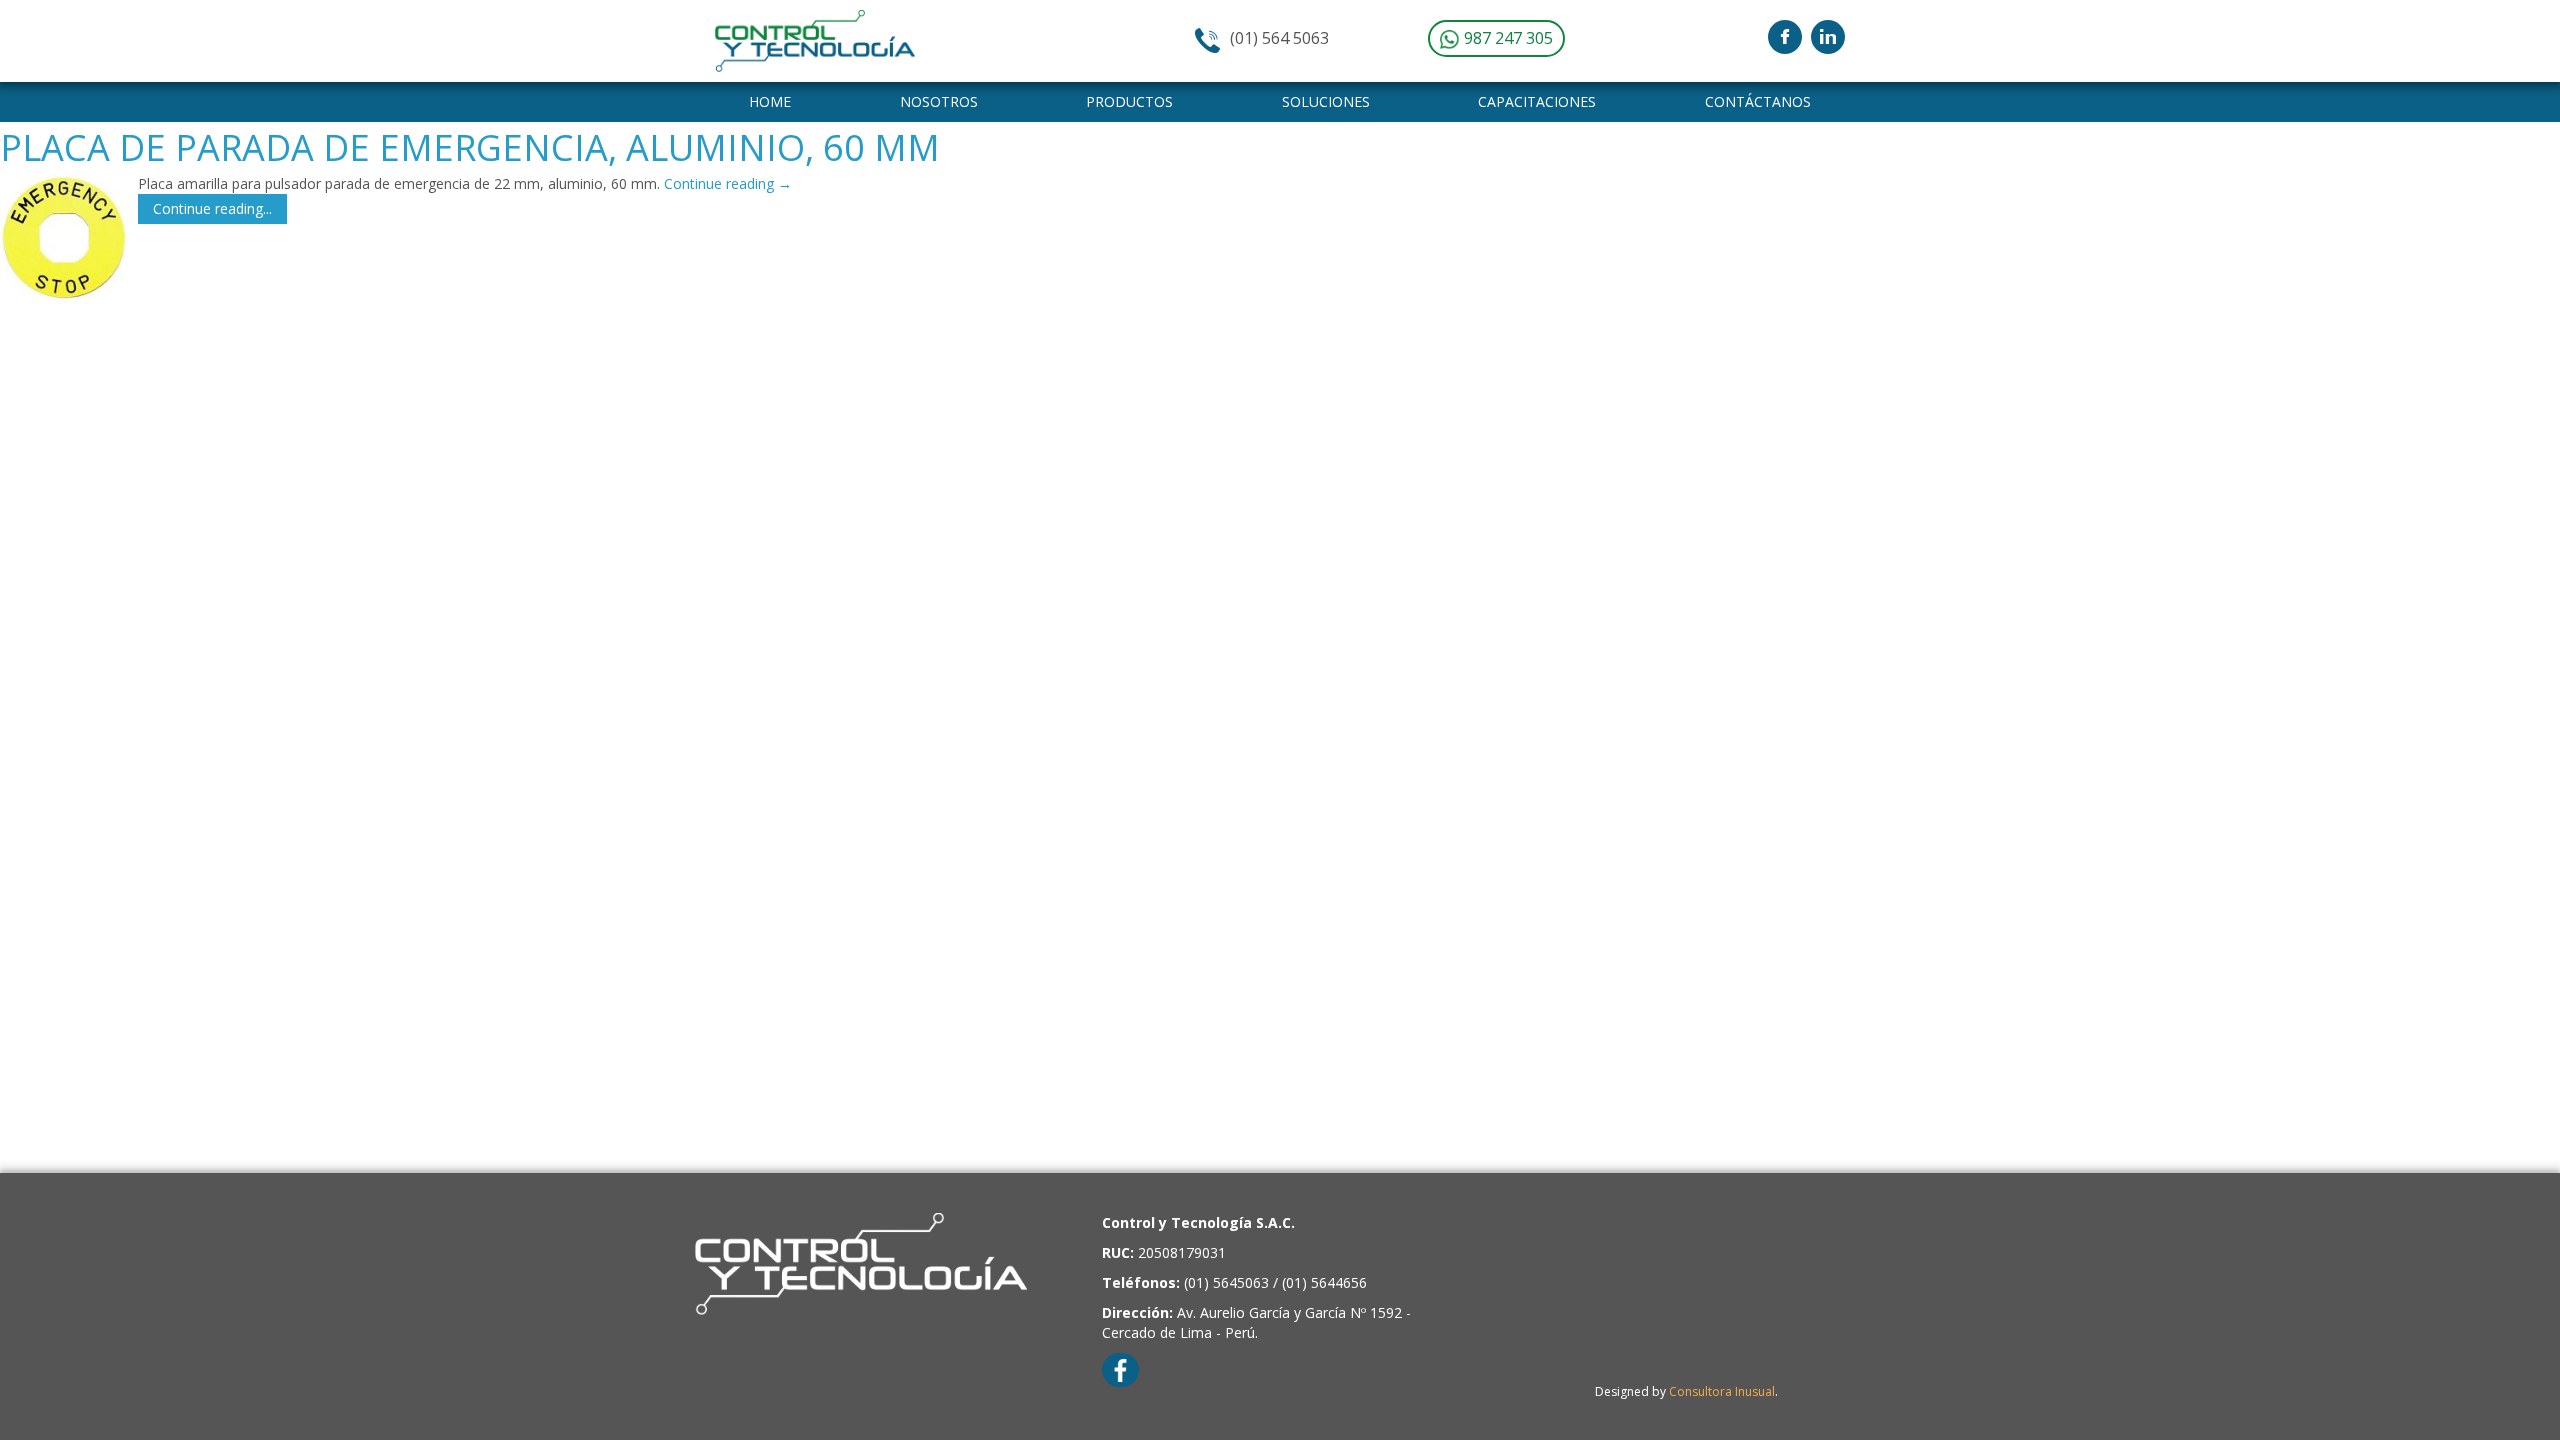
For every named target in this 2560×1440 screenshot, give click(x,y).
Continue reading (728, 183)
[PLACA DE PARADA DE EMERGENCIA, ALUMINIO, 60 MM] (64, 238)
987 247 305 (1506, 38)
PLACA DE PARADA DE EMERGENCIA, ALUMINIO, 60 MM (470, 147)
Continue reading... (212, 208)
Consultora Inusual (1722, 1391)
